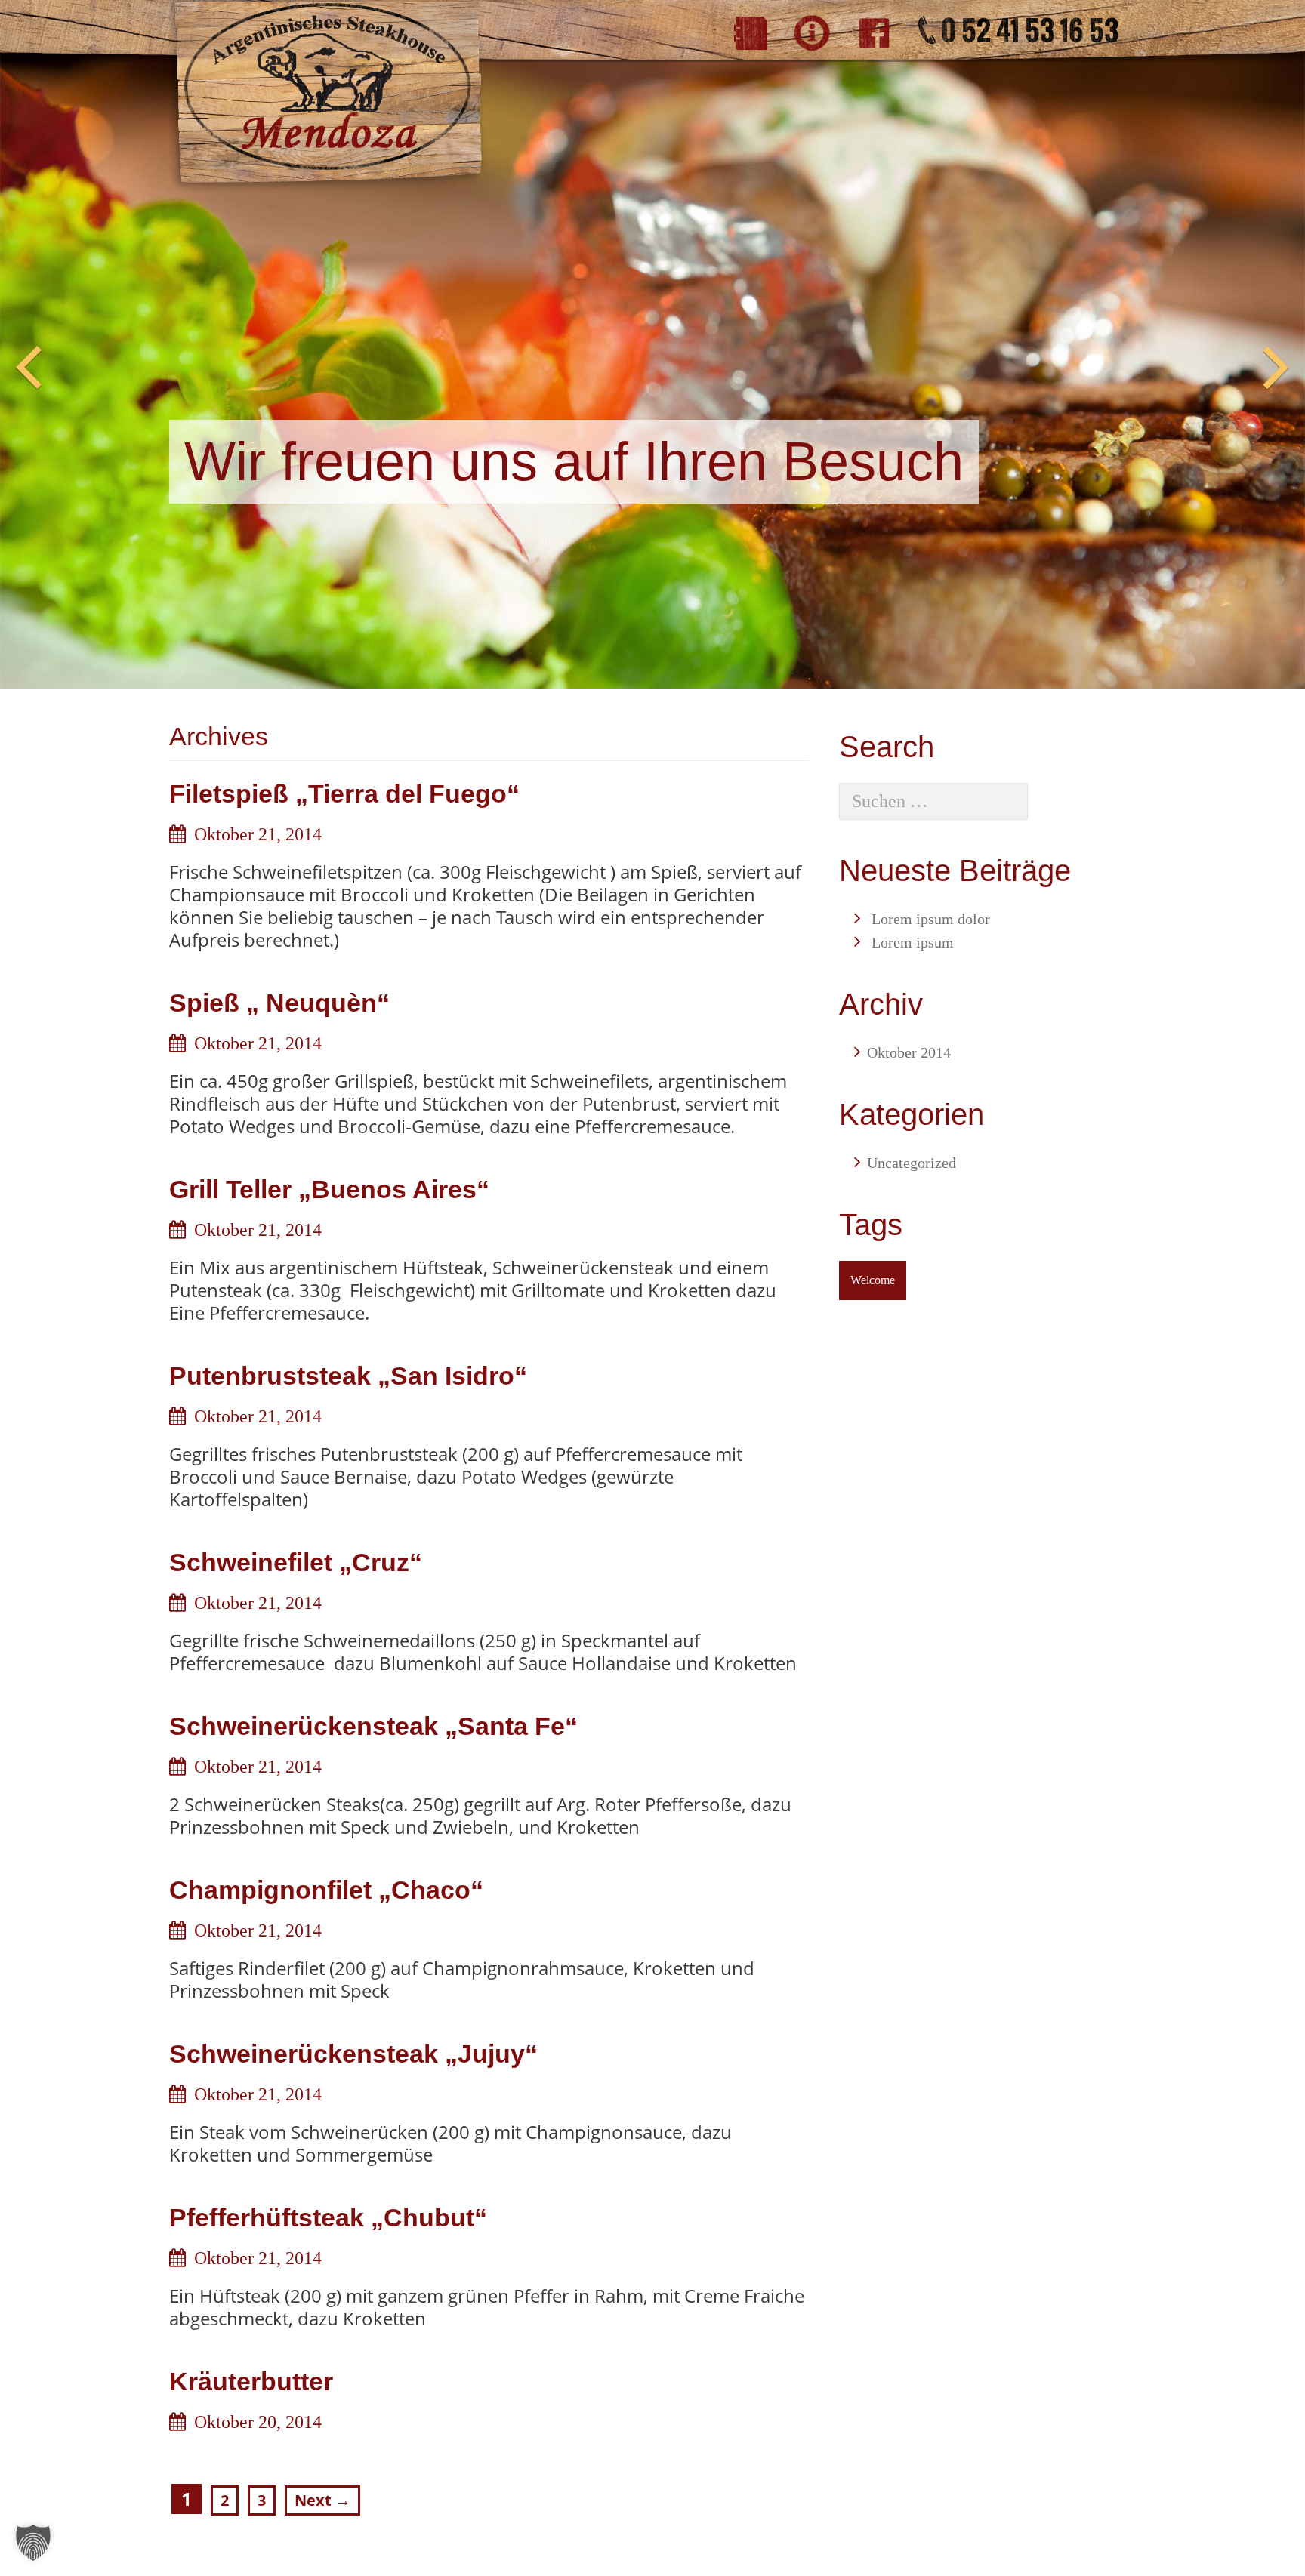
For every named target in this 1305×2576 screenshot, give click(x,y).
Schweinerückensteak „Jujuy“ (353, 2054)
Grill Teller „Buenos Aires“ (329, 1189)
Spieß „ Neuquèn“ (279, 1003)
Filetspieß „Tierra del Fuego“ (344, 793)
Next (1276, 368)
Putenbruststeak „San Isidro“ (348, 1376)
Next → (322, 2500)
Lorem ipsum (913, 942)
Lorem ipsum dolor (931, 919)
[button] (33, 2543)
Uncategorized (912, 1163)
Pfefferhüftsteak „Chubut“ (328, 2217)
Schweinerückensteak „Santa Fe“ (373, 1726)
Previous (29, 368)
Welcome (873, 1280)
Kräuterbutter (251, 2381)
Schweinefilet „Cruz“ (296, 1562)
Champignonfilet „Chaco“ (326, 1890)
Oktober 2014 (909, 1052)
